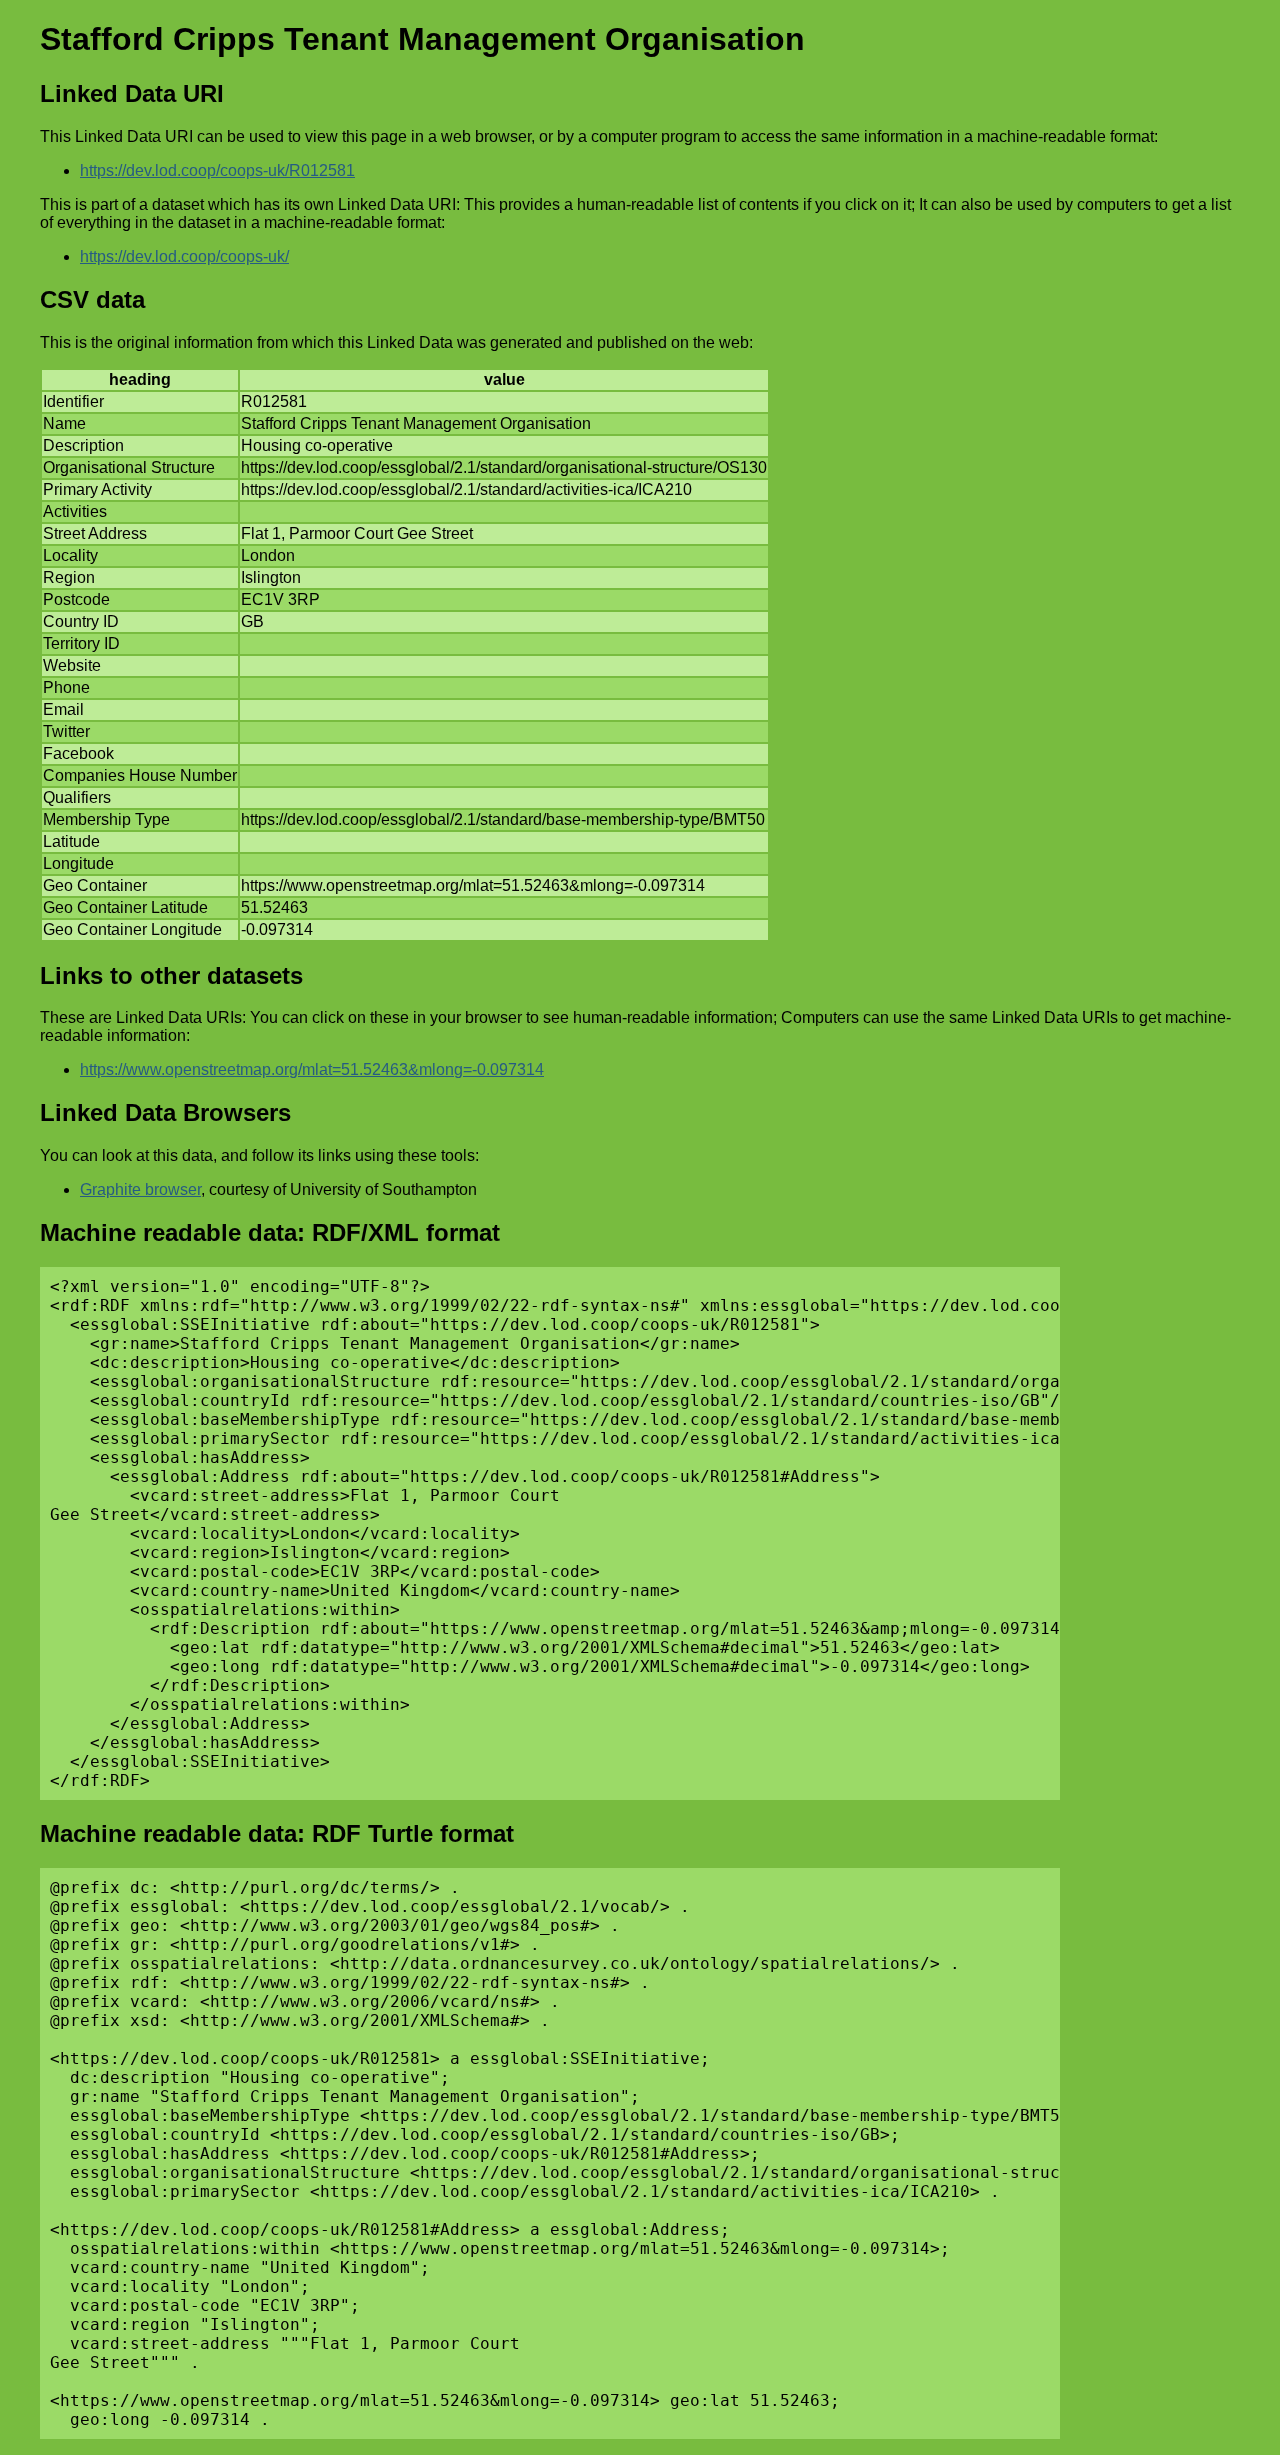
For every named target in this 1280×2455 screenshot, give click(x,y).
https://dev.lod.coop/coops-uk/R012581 (217, 170)
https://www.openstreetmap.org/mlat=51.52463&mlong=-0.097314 (312, 1069)
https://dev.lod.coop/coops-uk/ (184, 256)
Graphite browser (140, 1189)
